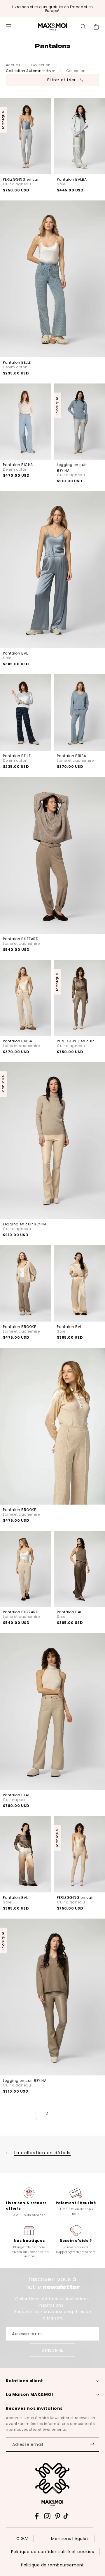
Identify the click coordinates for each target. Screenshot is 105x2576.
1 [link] (36, 2113)
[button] (9, 27)
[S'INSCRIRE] (92, 2444)
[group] (29, 2202)
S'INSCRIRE (52, 2350)
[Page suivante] (63, 2114)
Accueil (13, 65)
